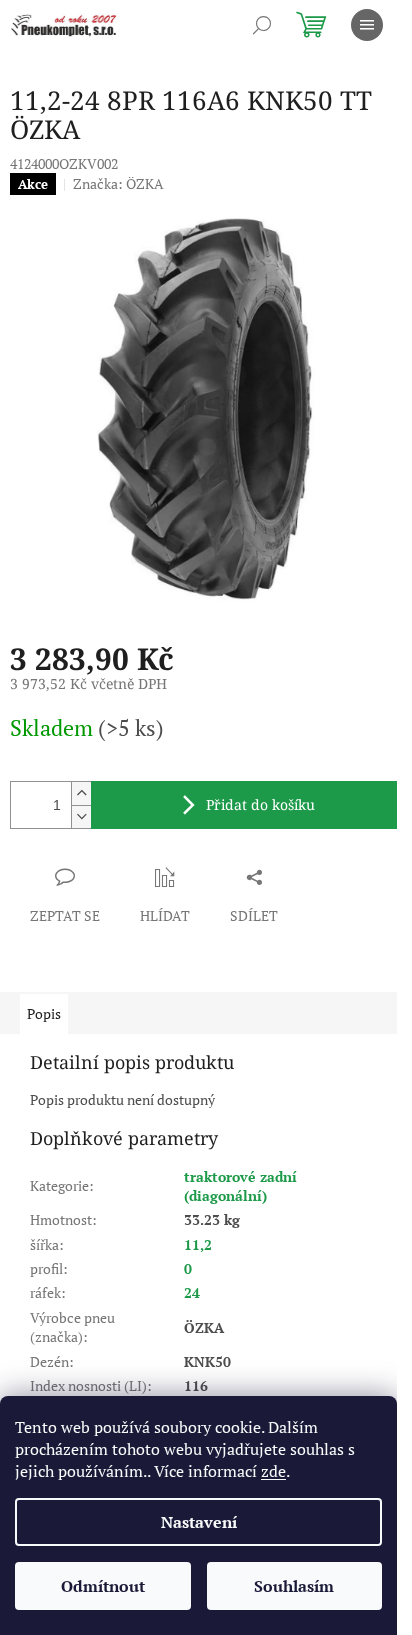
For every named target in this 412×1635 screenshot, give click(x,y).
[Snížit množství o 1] (81, 816)
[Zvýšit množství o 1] (81, 793)
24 (192, 1292)
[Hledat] (262, 25)
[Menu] (367, 25)
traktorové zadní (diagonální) (240, 1186)
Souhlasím (294, 1586)
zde (273, 1471)
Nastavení (199, 1522)
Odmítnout (103, 1586)
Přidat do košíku (260, 804)
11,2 (198, 1244)
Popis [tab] (44, 1013)
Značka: (118, 183)
